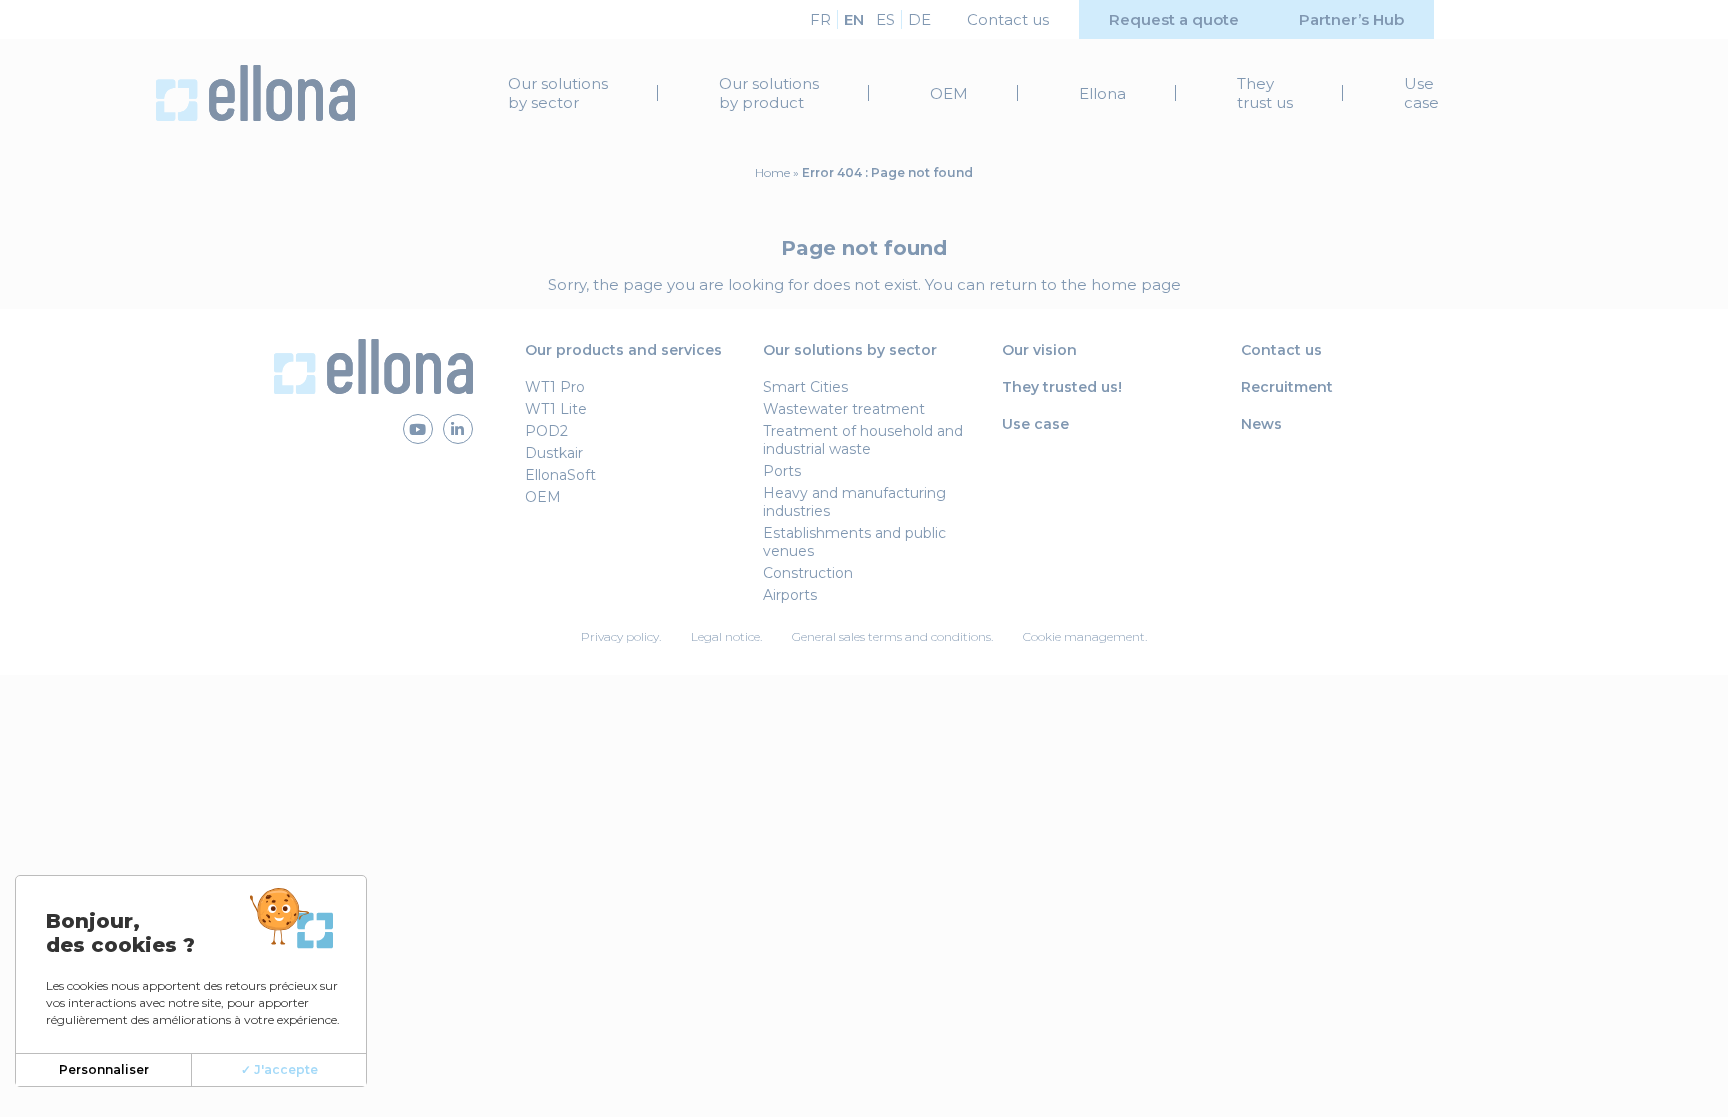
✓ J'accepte (279, 1069)
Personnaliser (104, 1069)
